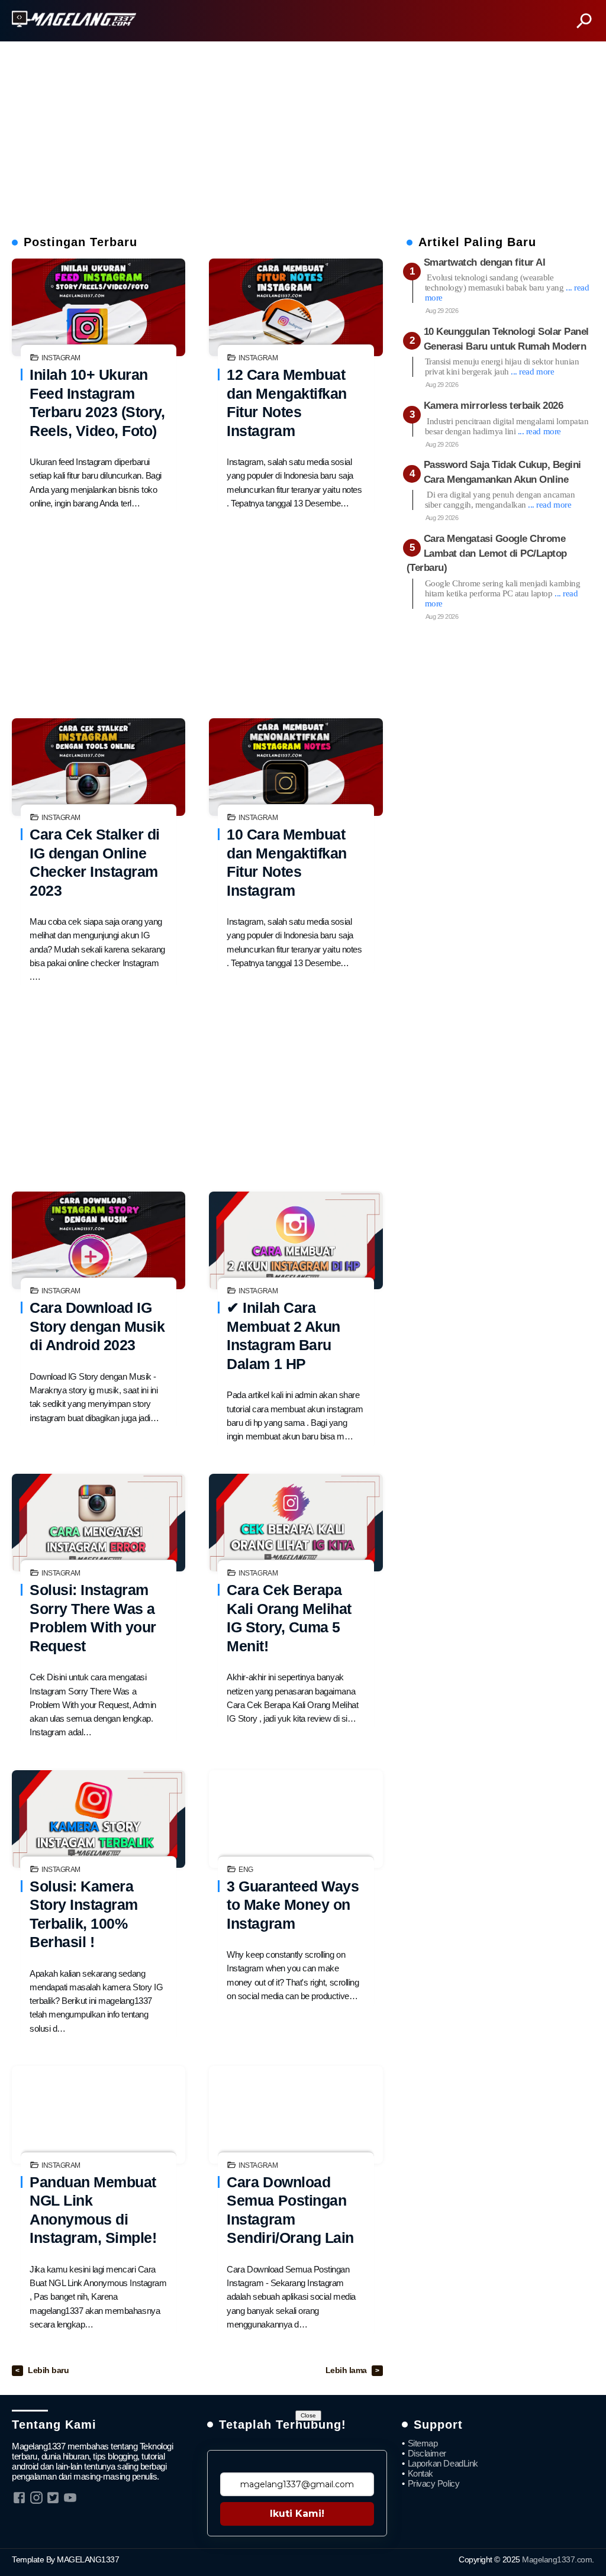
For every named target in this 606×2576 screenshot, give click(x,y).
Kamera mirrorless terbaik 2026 (494, 406)
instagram (61, 358)
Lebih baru (48, 2370)
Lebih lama (347, 2370)
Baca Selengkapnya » (99, 308)
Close (308, 2415)
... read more (532, 372)
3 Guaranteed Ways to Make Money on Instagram (293, 1905)
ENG (246, 1870)
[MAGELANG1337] (74, 20)
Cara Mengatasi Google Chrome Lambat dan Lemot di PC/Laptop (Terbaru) (487, 553)
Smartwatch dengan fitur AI (485, 262)
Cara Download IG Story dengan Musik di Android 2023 (97, 1326)
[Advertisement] (303, 134)
